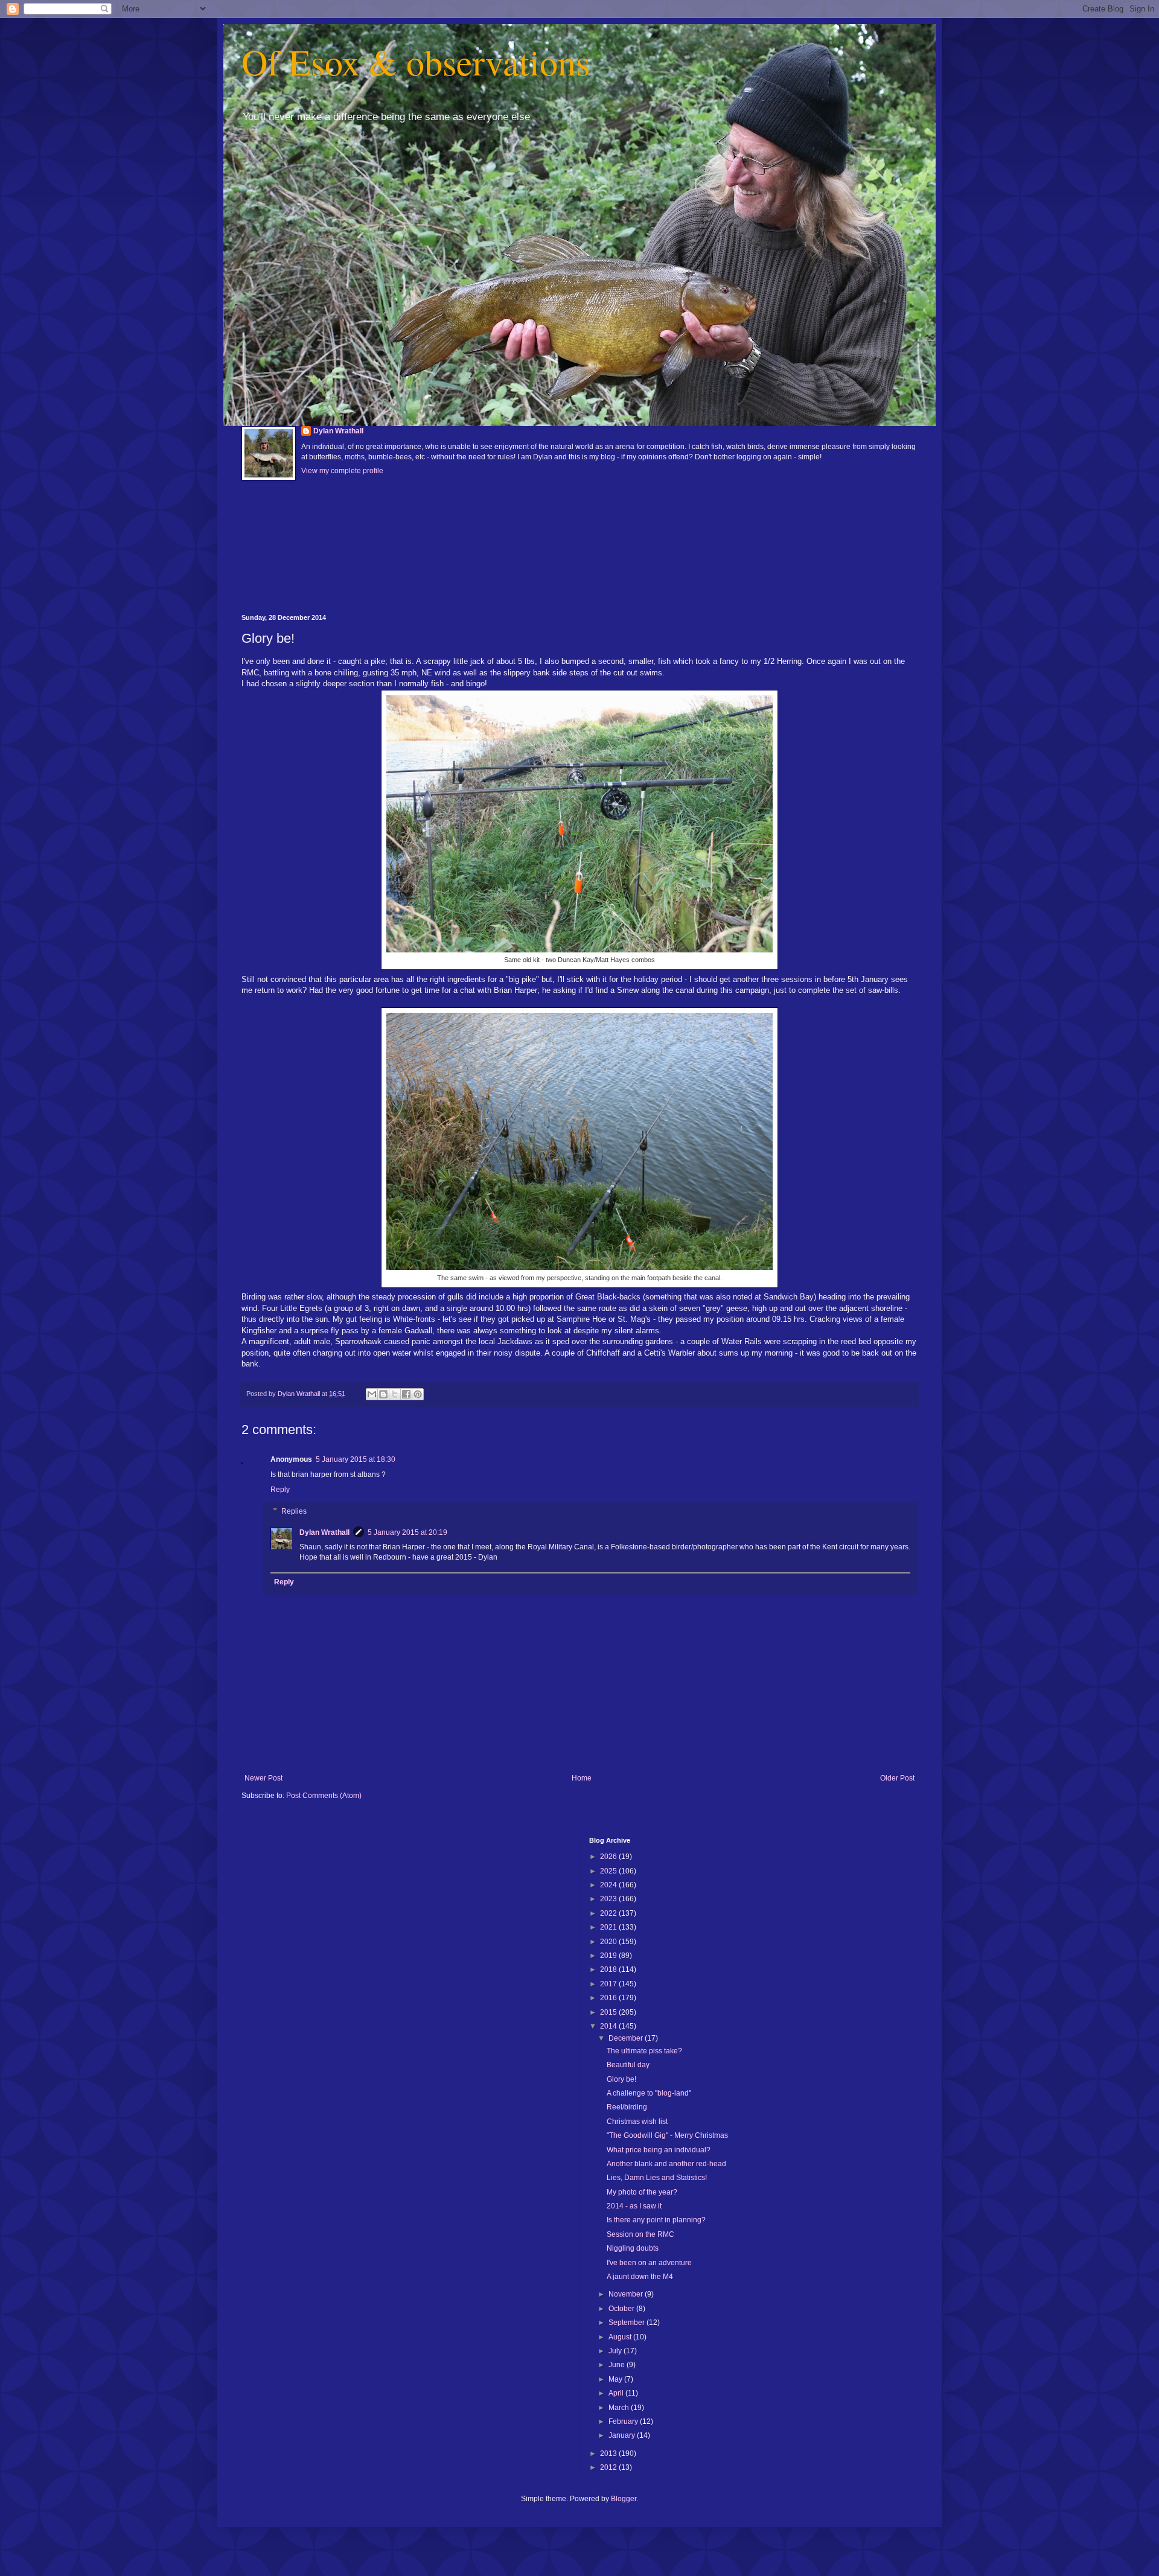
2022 (609, 1913)
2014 (609, 2026)
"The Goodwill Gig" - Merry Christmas (667, 2135)
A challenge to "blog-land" (649, 2093)
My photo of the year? (642, 2192)
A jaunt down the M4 (640, 2277)
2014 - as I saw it (634, 2206)
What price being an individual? (659, 2150)
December (627, 2038)
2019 (609, 1956)
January (623, 2435)
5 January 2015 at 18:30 (356, 1459)
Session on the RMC (640, 2234)
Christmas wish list (637, 2122)
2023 (609, 1899)
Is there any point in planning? (656, 2220)
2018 (609, 1969)
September (627, 2323)
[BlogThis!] (383, 1394)
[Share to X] (395, 1394)
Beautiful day (628, 2065)
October (622, 2309)
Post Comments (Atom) (324, 1796)
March (620, 2408)
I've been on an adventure (649, 2263)
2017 (609, 1984)
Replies (294, 1511)
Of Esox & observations (416, 62)
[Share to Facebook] (406, 1394)
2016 (609, 1998)
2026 (609, 1857)
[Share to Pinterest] (418, 1394)
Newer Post (263, 1778)
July (616, 2351)
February (624, 2421)
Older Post (897, 1778)
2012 (609, 2467)
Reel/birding (627, 2107)
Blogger (624, 2499)
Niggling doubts (633, 2248)
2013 (609, 2453)
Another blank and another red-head (666, 2164)
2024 (609, 1885)
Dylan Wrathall (338, 431)
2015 (609, 2012)
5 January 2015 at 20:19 (407, 1532)
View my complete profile (342, 471)
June (618, 2365)
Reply (280, 1490)
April (617, 2393)
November (627, 2294)
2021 (609, 1927)
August (621, 2337)
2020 (609, 1942)
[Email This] (372, 1394)
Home (582, 1778)
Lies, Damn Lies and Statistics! (657, 2178)
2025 (609, 1871)
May (616, 2379)
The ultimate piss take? (644, 2051)
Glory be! (621, 2079)
